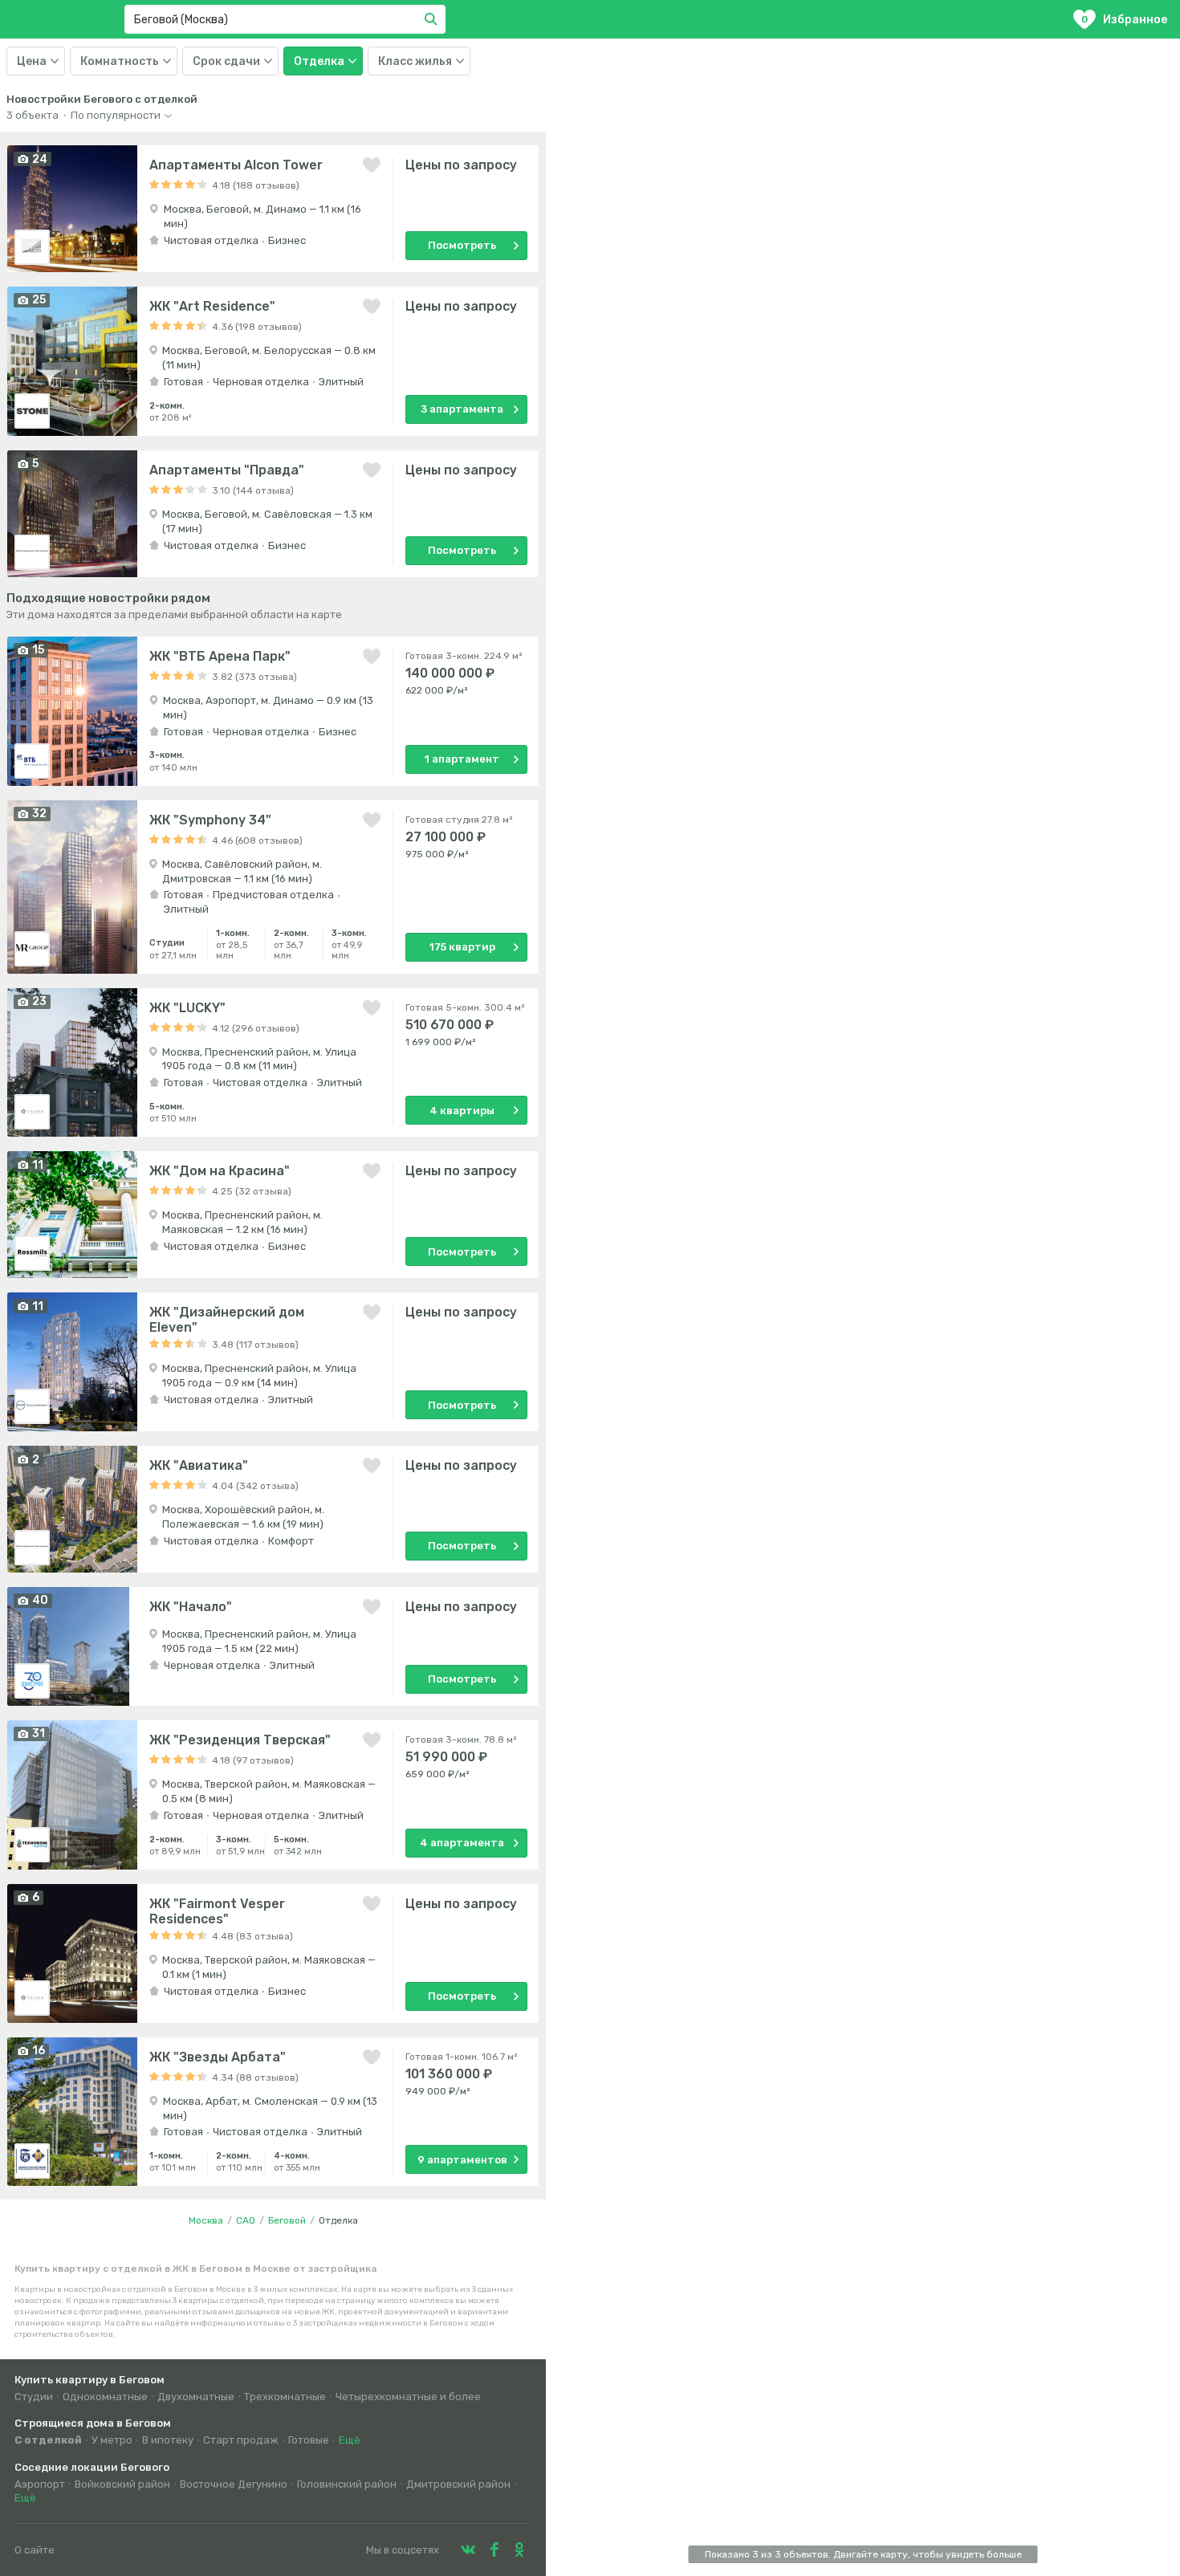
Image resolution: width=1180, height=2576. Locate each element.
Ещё (350, 2440)
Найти (433, 19)
